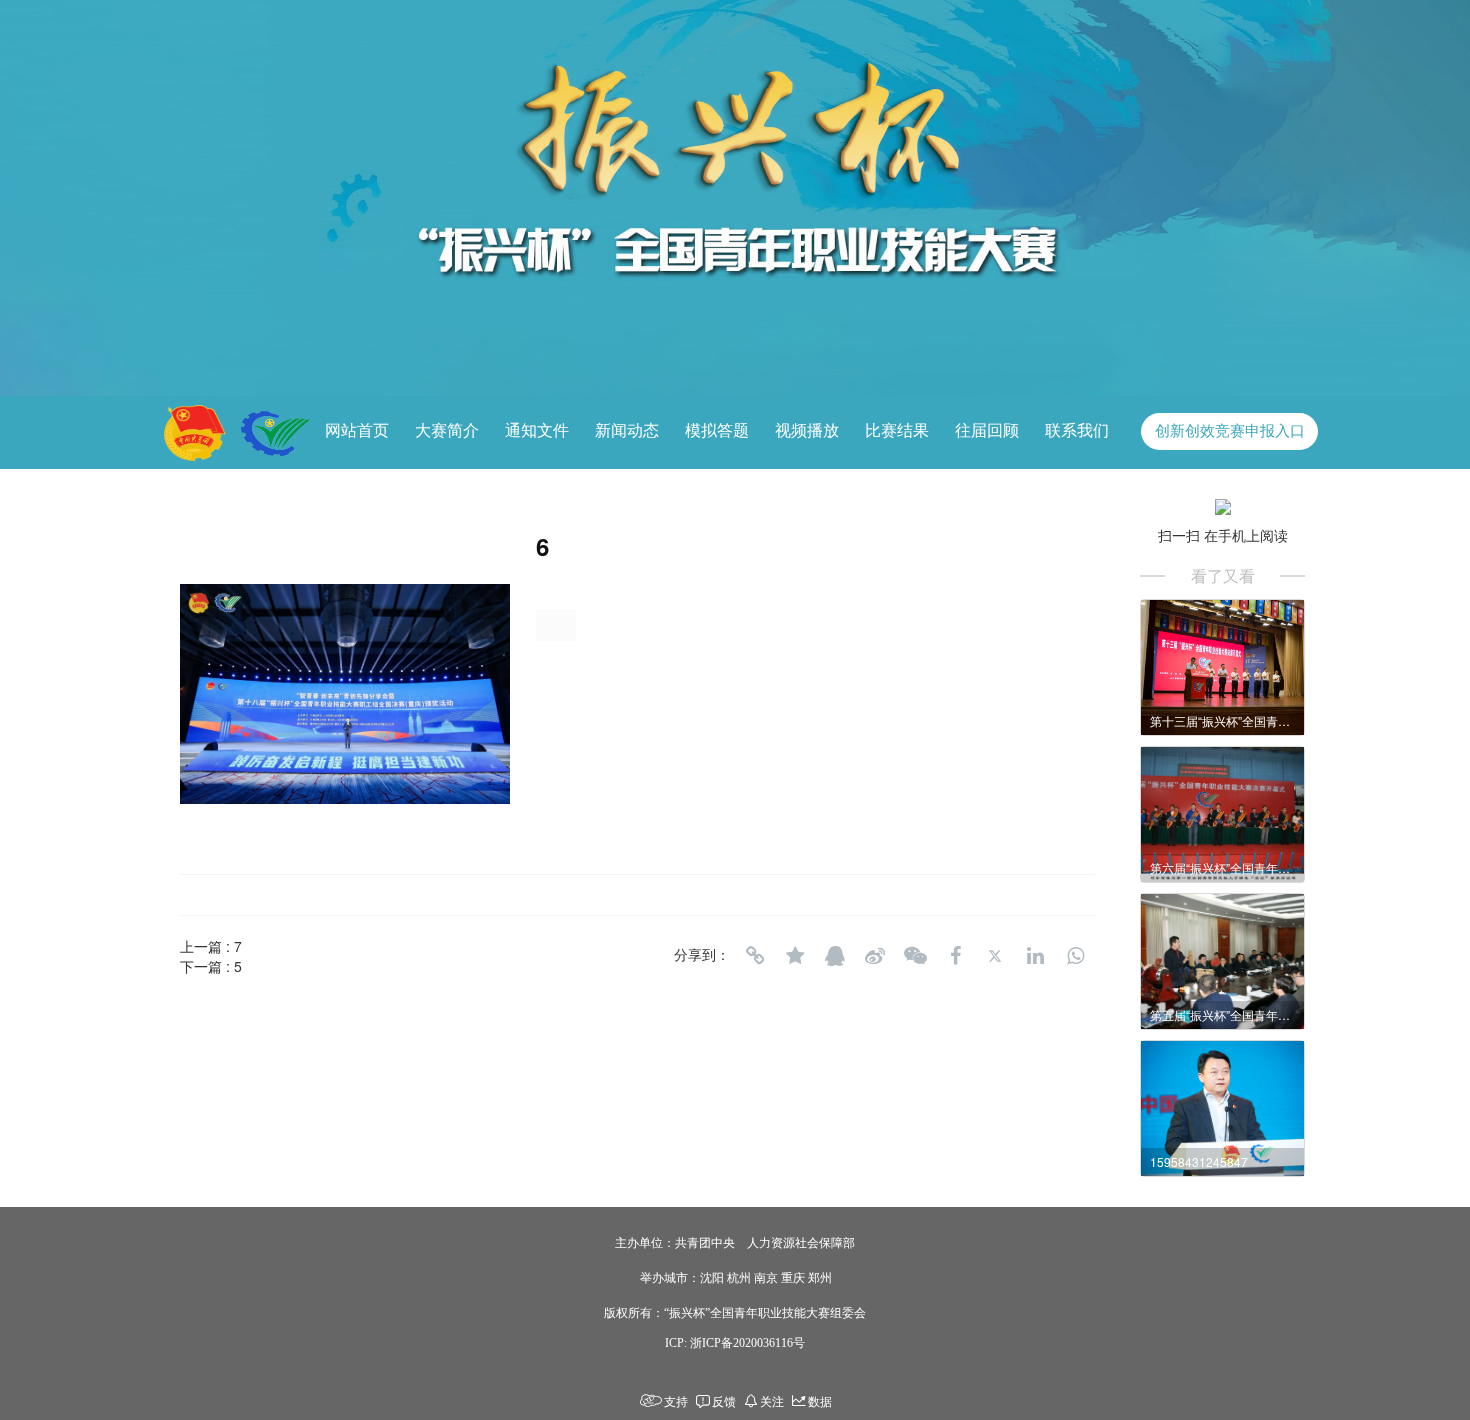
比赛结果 (897, 430)
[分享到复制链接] (755, 956)
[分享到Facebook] (955, 956)
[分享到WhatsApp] (1075, 956)
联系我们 (1077, 430)
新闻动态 (627, 430)
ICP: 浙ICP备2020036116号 (735, 1343)
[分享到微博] (875, 956)
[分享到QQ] (835, 956)
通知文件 (537, 430)
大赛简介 (447, 430)
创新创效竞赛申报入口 (1230, 431)
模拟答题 (717, 430)
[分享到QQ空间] (795, 956)
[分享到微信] (915, 956)
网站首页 (357, 430)
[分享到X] (995, 956)
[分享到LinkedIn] (1035, 956)
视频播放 (807, 430)
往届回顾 (987, 430)
